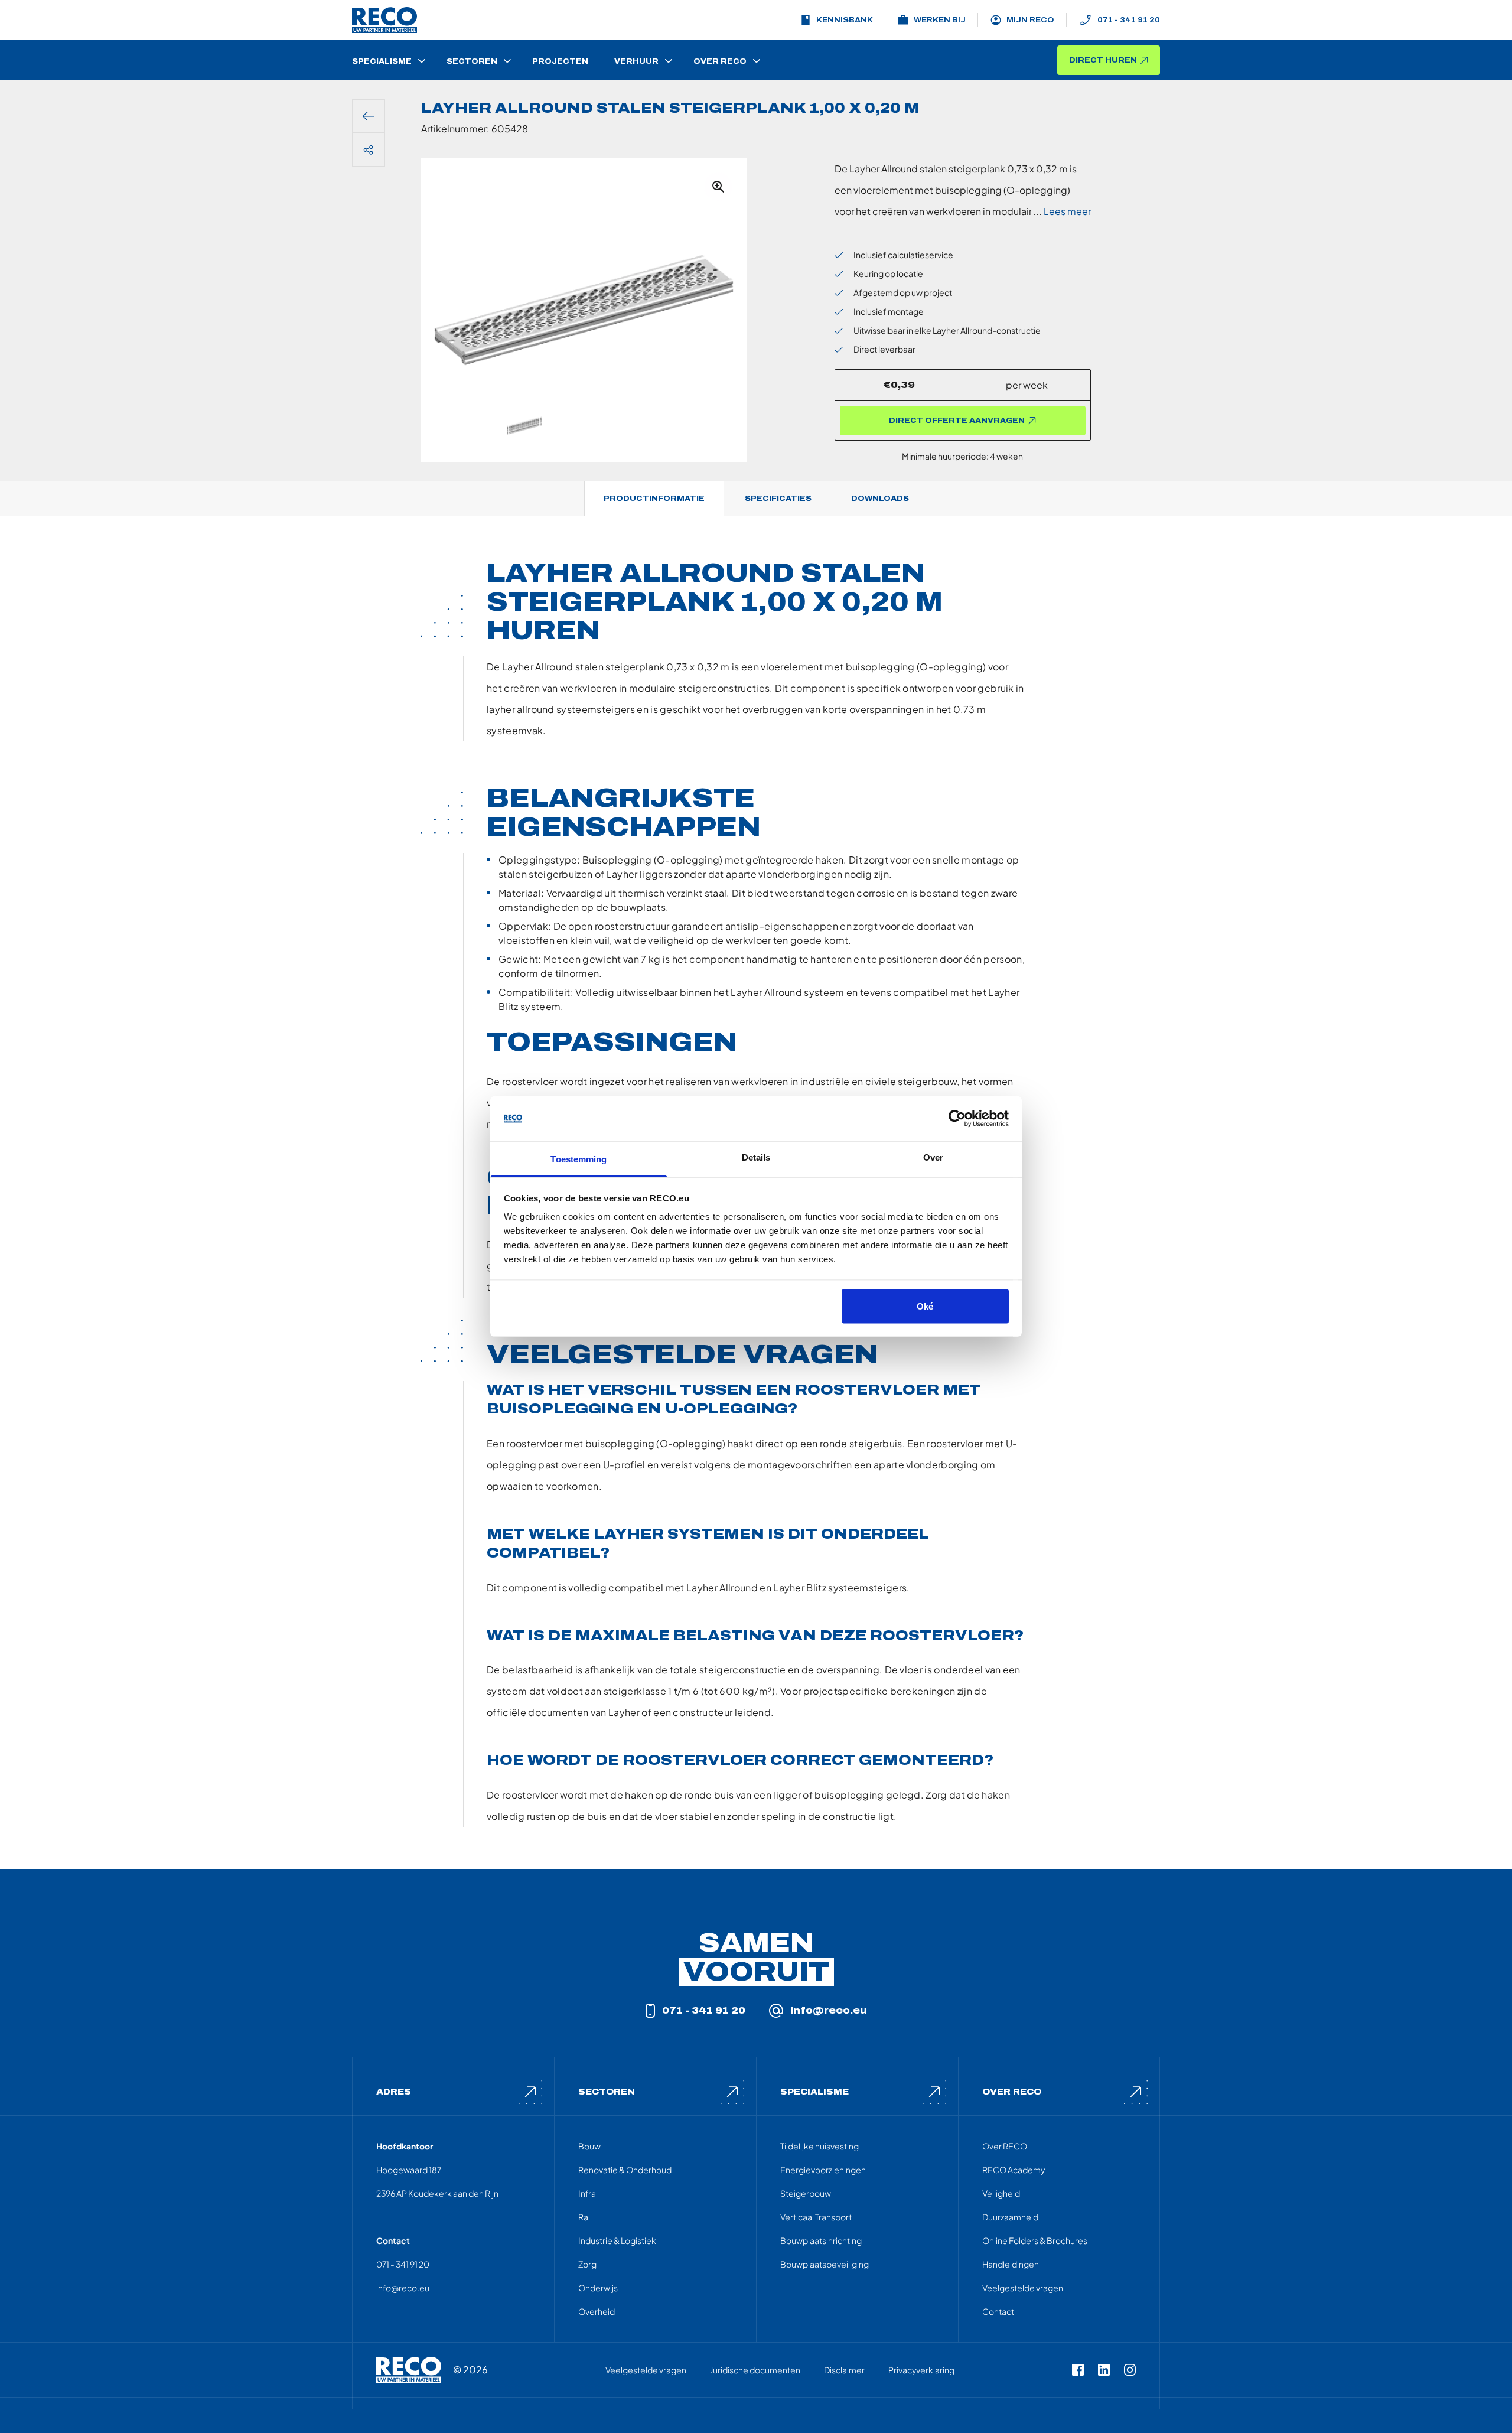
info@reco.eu (829, 2010)
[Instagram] (1130, 2370)
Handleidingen (1011, 2264)
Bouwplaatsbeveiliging (825, 2264)
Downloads (880, 499)
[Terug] (369, 116)
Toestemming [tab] (579, 1159)
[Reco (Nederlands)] (384, 20)
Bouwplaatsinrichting (821, 2240)
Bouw (589, 2146)
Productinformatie (654, 499)
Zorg (587, 2264)
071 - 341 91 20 (1129, 20)
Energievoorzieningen (823, 2170)
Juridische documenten (755, 2370)
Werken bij (940, 20)
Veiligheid (1001, 2193)
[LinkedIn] (1104, 2370)
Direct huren (1103, 60)
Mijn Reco (1030, 20)
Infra (587, 2193)
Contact (998, 2311)
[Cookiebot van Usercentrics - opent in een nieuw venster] (957, 1119)
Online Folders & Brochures (1035, 2240)
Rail (585, 2217)
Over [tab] (933, 1157)
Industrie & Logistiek (617, 2240)
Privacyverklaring (921, 2370)
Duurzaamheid (1010, 2217)
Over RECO (1005, 2146)
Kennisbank (845, 20)
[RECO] (409, 2370)
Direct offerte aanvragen (957, 421)
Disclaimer (844, 2370)
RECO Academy (1014, 2170)
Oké (925, 1306)
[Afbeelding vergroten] (718, 187)
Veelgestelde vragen (1023, 2288)
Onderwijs (598, 2288)
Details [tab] (756, 1157)
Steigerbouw (806, 2193)
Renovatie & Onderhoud (625, 2170)
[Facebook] (1078, 2370)
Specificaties (778, 499)
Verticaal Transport (816, 2217)
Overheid (597, 2311)
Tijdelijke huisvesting (819, 2146)
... (1062, 211)
